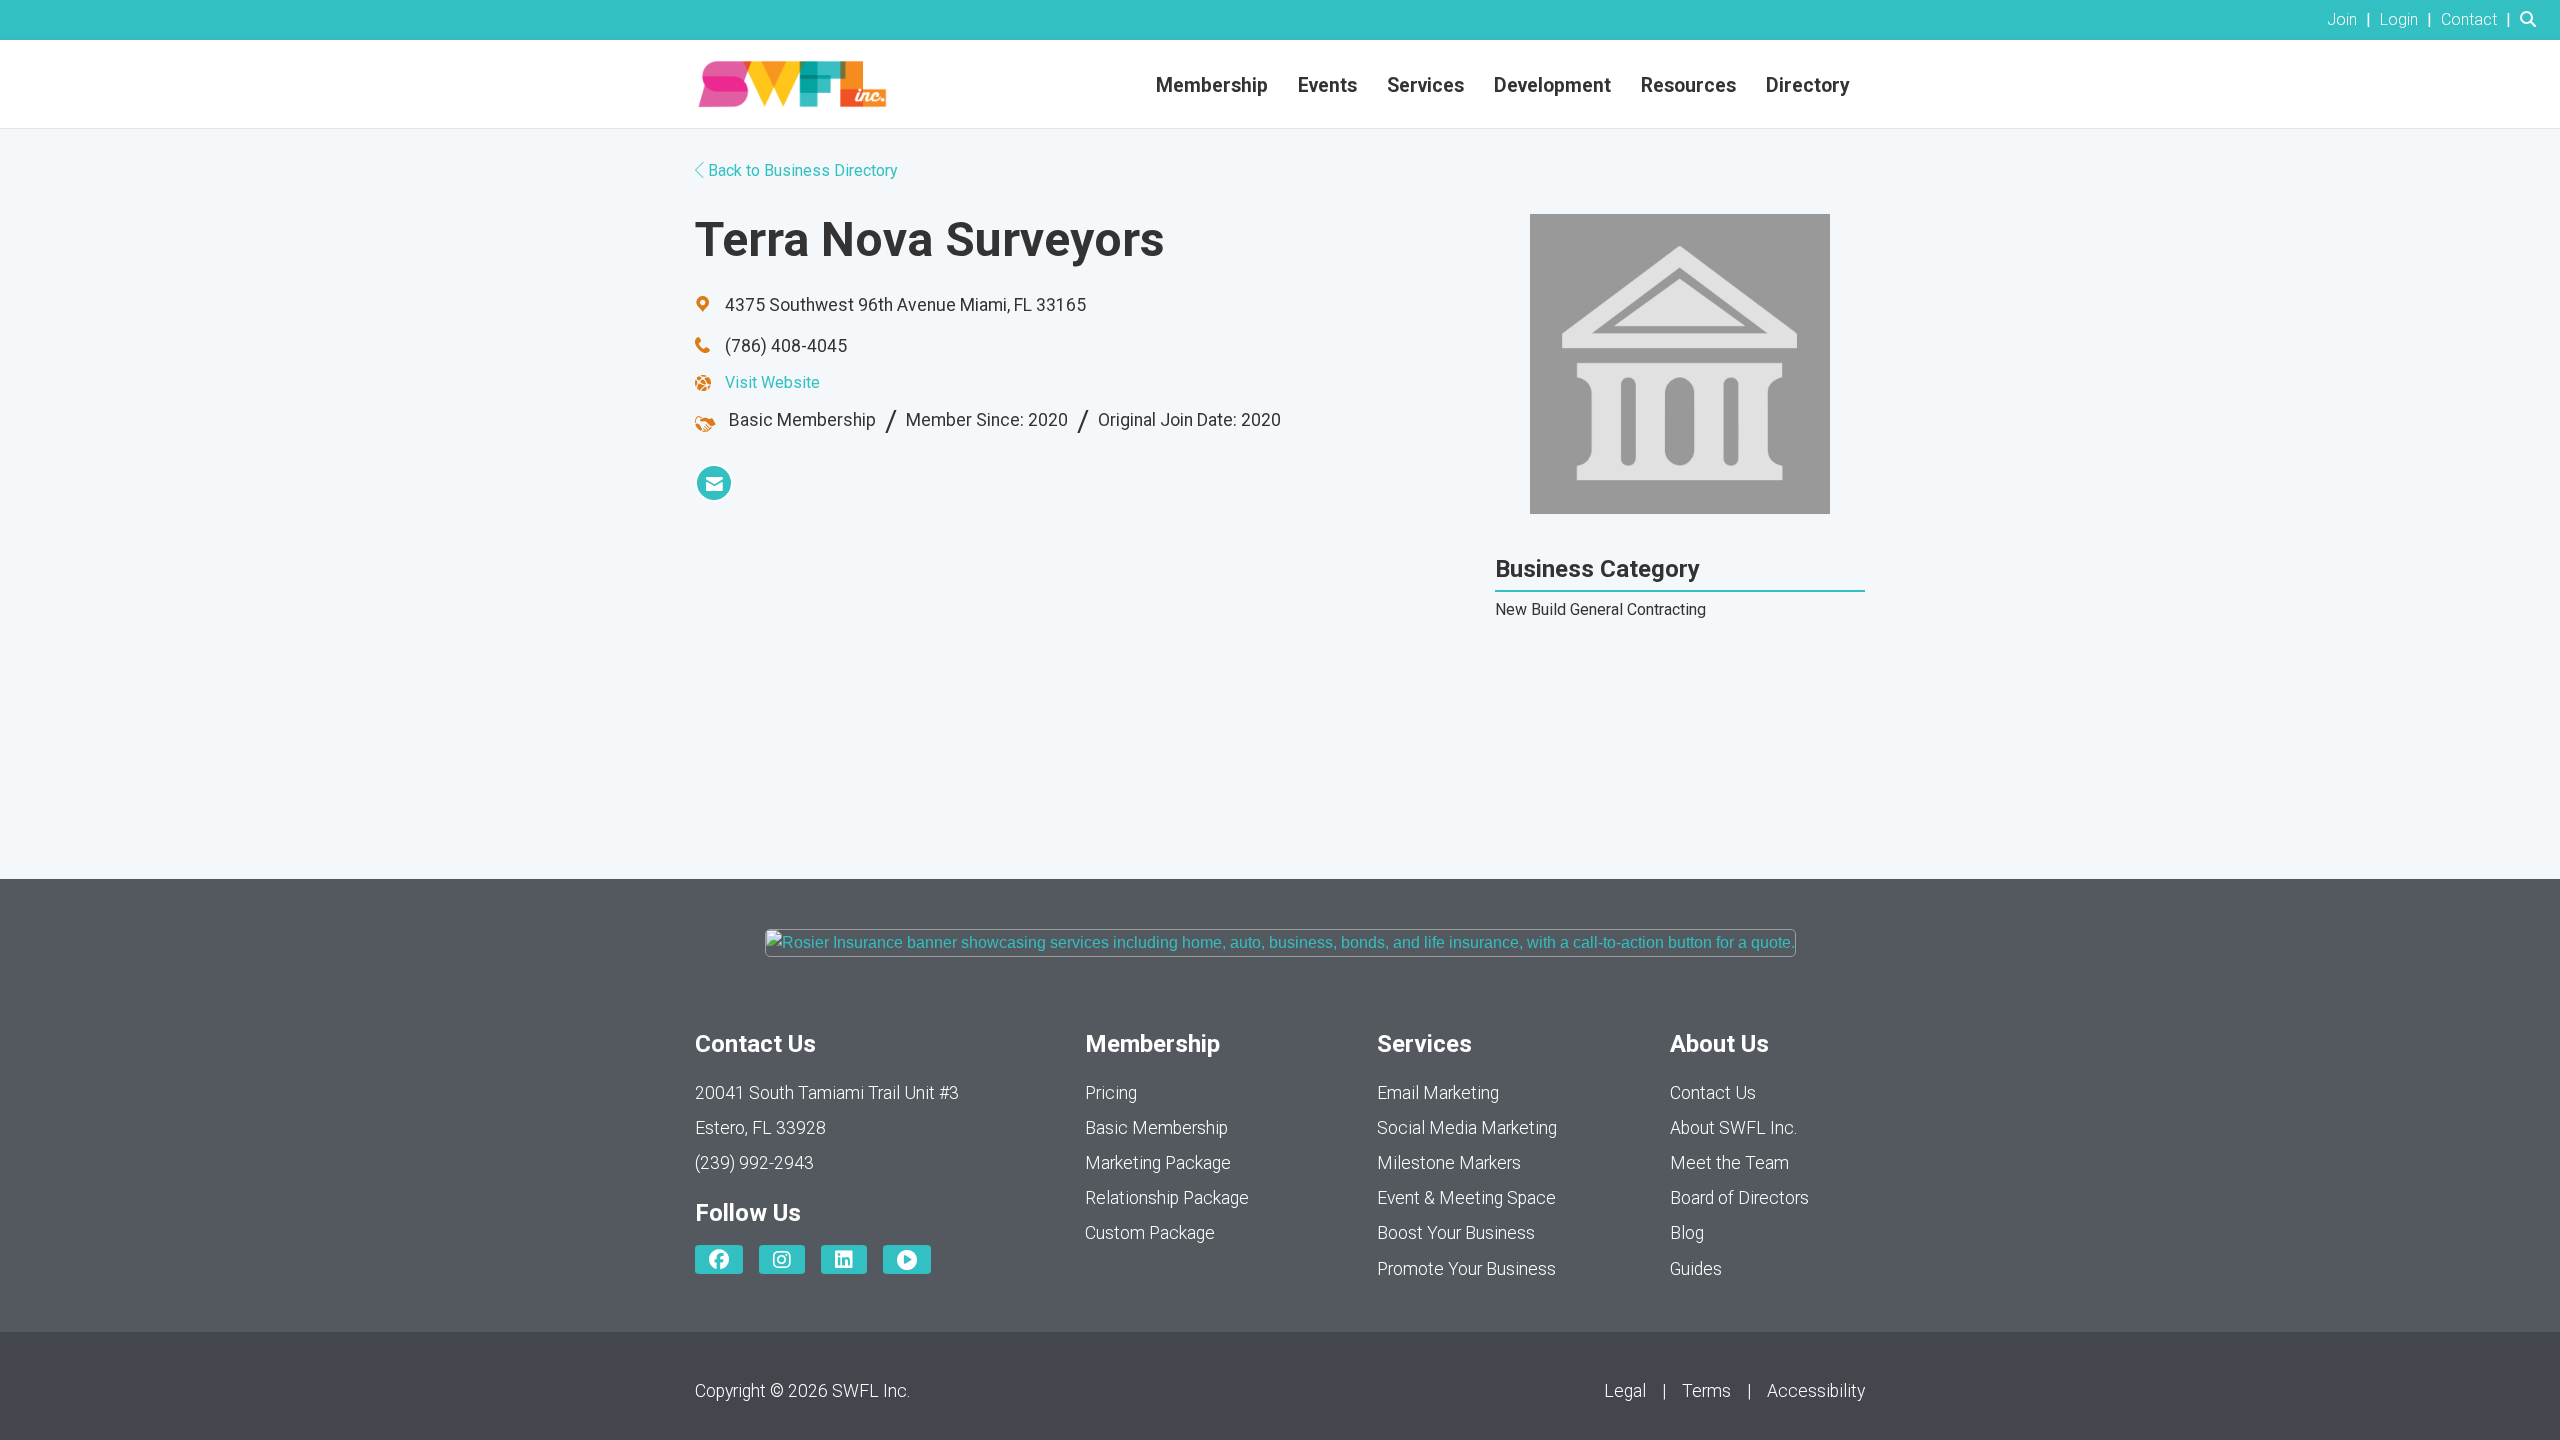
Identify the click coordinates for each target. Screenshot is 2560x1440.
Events (1327, 85)
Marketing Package (1158, 1163)
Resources (1688, 85)
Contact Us (1713, 1093)
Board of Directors (1739, 1198)
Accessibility (1816, 1391)
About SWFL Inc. (1733, 1128)
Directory (1808, 85)
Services (1425, 85)
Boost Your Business (1456, 1233)
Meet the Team (1729, 1163)
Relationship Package (1167, 1198)
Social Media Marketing (1467, 1128)
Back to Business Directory (801, 170)
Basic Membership (1156, 1128)
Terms (1706, 1391)
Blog (1687, 1233)
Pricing (1111, 1093)
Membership (1212, 85)
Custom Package (1150, 1233)
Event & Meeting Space (1466, 1198)
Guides (1696, 1269)
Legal (1625, 1391)
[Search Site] (2532, 19)
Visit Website (772, 382)
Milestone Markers (1449, 1163)
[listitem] (2351, 19)
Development (1552, 85)
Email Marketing (1438, 1093)
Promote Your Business (1466, 1269)
